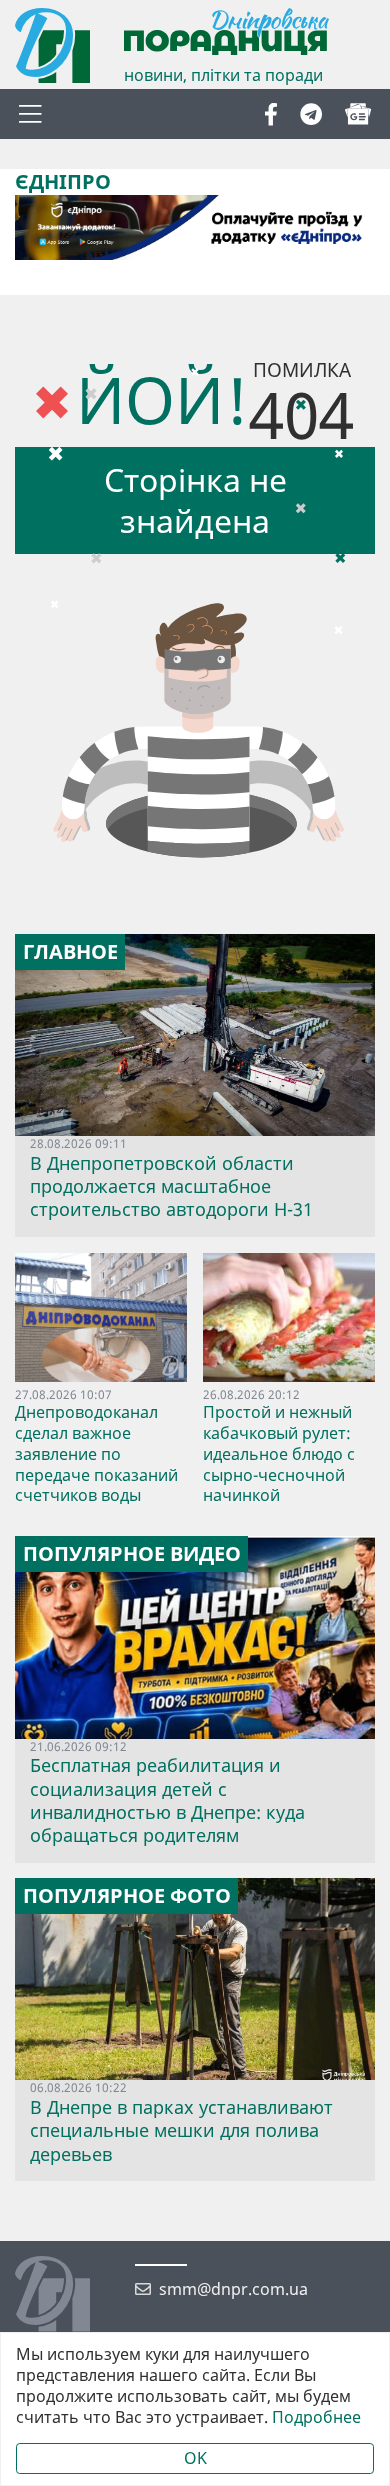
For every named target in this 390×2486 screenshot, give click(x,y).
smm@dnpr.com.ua (233, 2289)
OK (195, 2458)
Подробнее (316, 2417)
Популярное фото (127, 1896)
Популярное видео (132, 1554)
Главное (70, 952)
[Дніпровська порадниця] (67, 2296)
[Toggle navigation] (30, 114)
